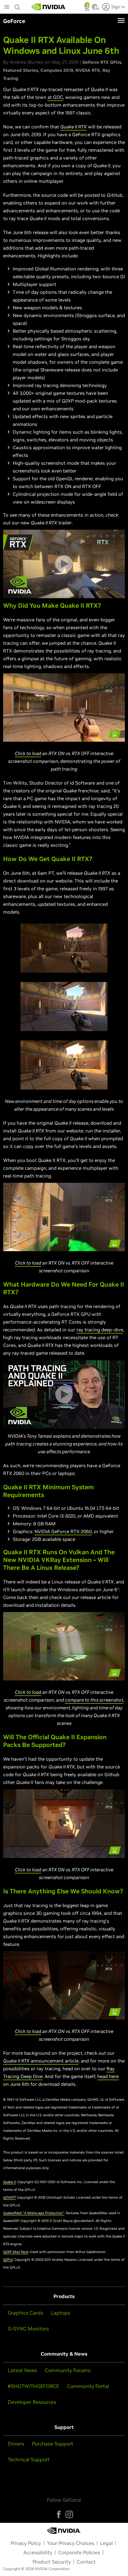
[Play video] (64, 564)
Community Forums (68, 2370)
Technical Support (29, 2459)
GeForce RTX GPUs (102, 62)
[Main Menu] (7, 7)
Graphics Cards (25, 2313)
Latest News (22, 2370)
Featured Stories (21, 70)
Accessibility (38, 2552)
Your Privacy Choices (71, 2543)
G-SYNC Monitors (28, 2329)
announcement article (54, 2061)
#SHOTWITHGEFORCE (33, 2386)
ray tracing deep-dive (100, 1330)
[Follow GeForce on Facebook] (59, 2514)
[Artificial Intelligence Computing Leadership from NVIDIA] (48, 7)
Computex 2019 (57, 70)
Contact (86, 2562)
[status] (87, 9)
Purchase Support (53, 2444)
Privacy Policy (26, 2543)
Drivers (16, 2444)
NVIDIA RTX (88, 70)
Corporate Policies (79, 2552)
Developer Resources (32, 2402)
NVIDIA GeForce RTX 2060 (63, 1531)
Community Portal (88, 2386)
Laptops (61, 2313)
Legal (106, 2543)
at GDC (55, 97)
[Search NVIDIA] (17, 6)
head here (108, 2076)
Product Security (52, 2562)
